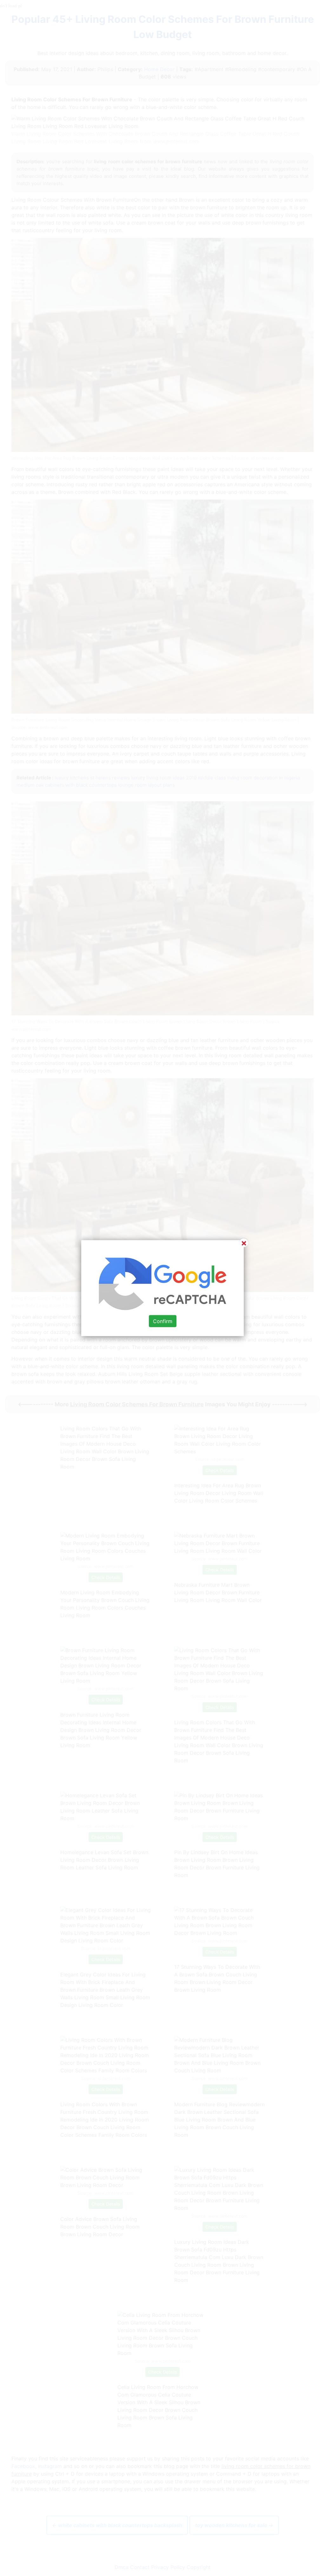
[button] (162, 1288)
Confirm (163, 1321)
